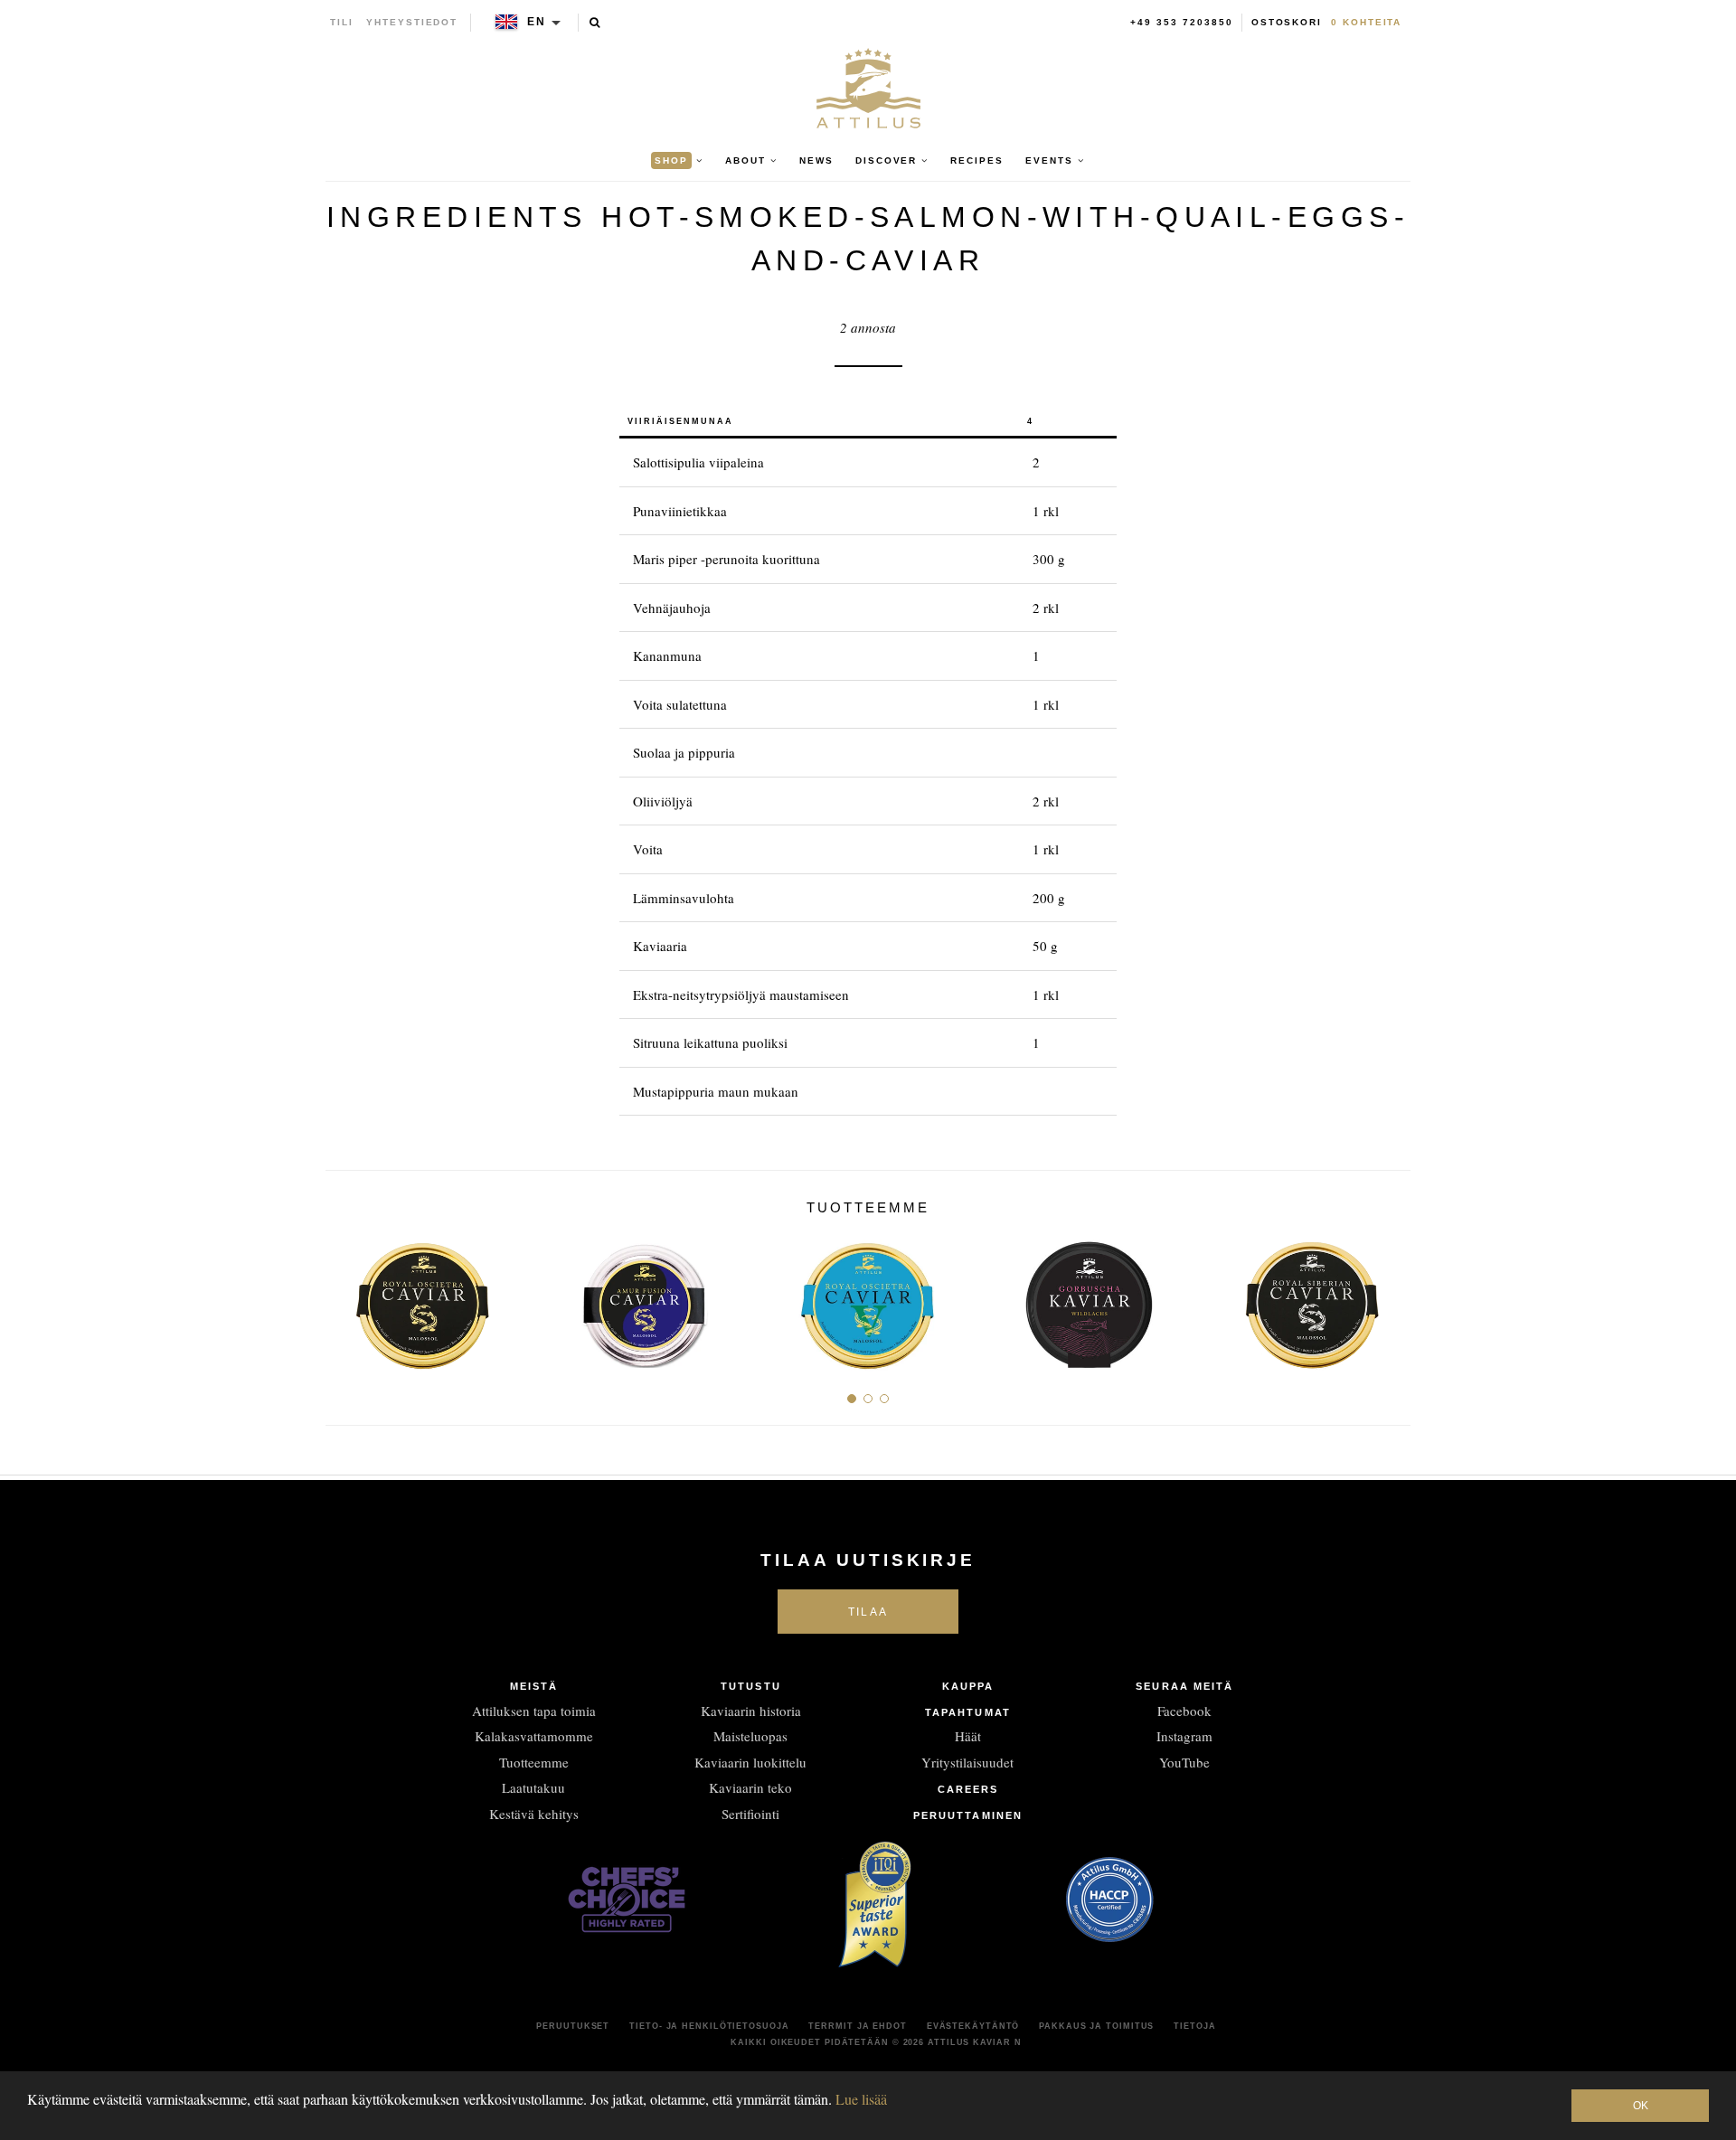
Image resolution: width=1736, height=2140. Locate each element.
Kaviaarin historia (751, 1711)
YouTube (1184, 1762)
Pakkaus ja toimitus (1096, 2026)
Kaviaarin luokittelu (750, 1762)
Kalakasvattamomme (534, 1736)
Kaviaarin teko (750, 1787)
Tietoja (1194, 2026)
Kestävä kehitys (534, 1814)
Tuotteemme (534, 1762)
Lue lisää (861, 2099)
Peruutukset (573, 2026)
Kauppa (968, 1686)
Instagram (1184, 1736)
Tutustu (751, 1686)
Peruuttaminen (968, 1815)
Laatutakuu (533, 1787)
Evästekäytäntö (973, 2026)
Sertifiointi (750, 1814)
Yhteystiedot (412, 22)
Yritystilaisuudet (967, 1762)
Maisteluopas (750, 1736)
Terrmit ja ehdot (857, 2026)
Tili (342, 22)
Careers (968, 1789)
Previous (346, 1298)
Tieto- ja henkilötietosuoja (709, 2026)
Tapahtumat (968, 1712)
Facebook (1184, 1711)
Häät (968, 1736)
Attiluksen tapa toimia (534, 1711)
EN (537, 22)
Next (1390, 1298)
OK (1641, 2106)
